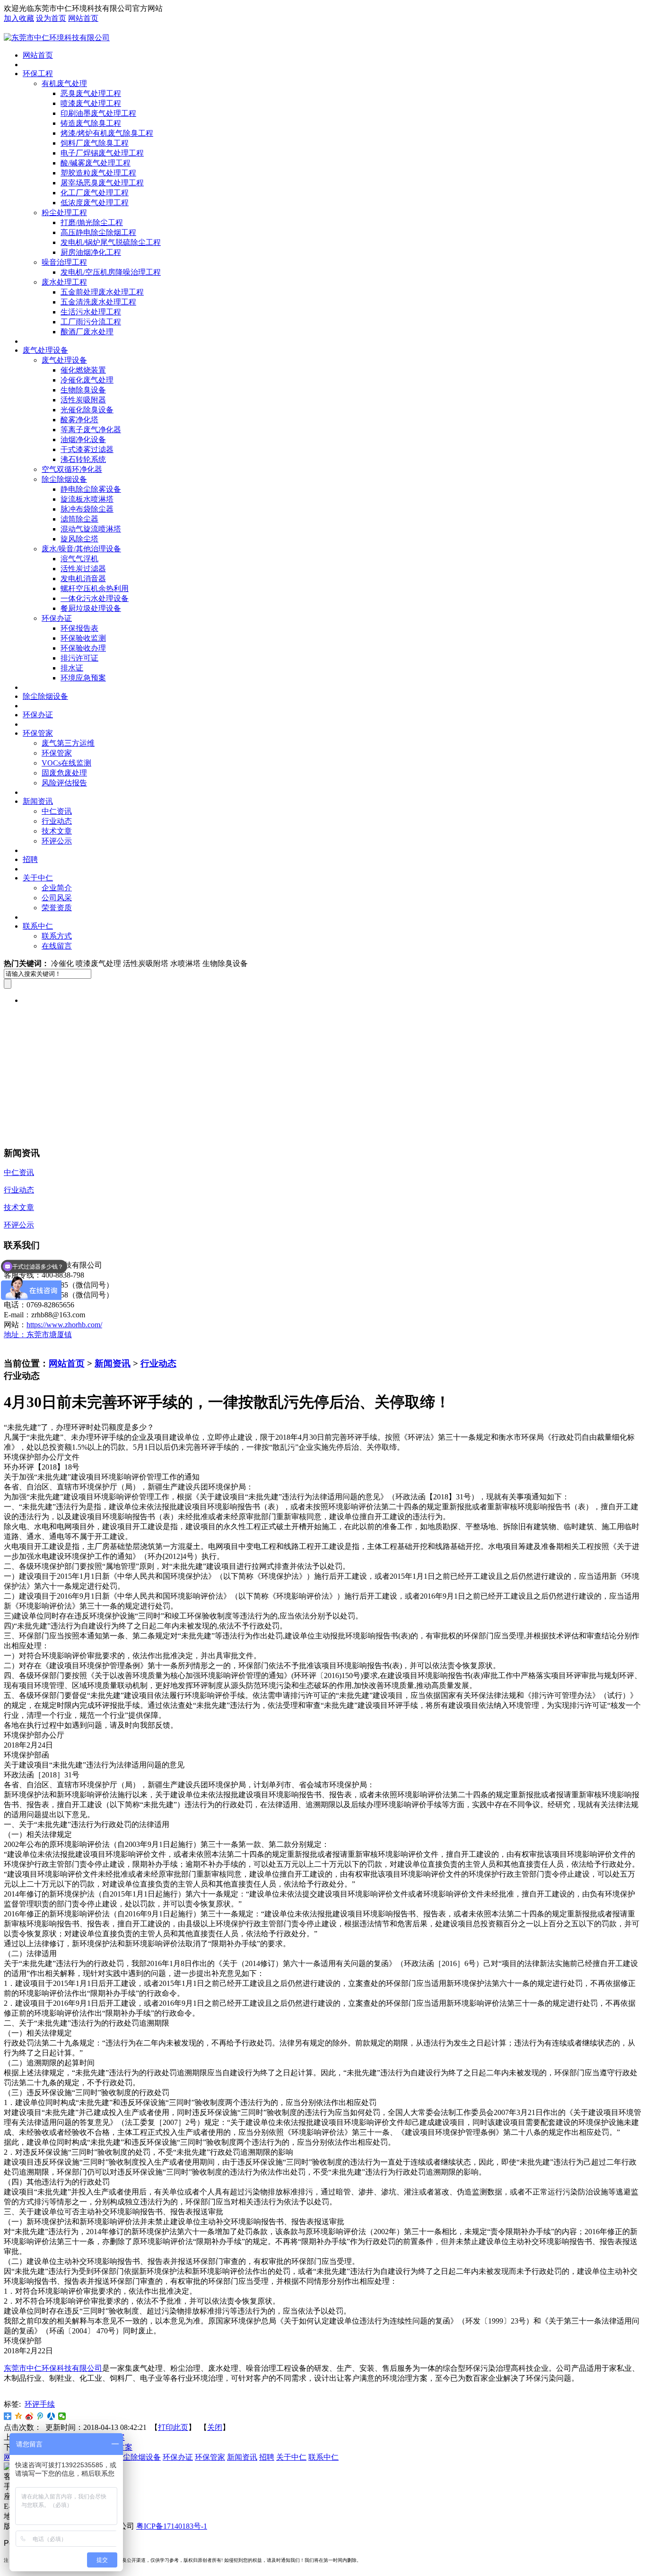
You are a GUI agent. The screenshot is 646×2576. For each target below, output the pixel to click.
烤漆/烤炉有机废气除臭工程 (107, 133)
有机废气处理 (64, 83)
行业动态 (57, 821)
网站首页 (83, 18)
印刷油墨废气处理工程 (98, 113)
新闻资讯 (38, 801)
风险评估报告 (64, 783)
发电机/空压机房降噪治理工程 (111, 272)
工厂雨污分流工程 (91, 322)
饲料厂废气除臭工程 (95, 143)
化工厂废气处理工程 (95, 193)
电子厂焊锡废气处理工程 (102, 153)
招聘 (30, 859)
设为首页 (51, 18)
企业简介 (57, 888)
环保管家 (38, 733)
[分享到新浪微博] (30, 2416)
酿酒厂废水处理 (87, 332)
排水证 (72, 668)
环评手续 (40, 2404)
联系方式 (57, 936)
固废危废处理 (64, 773)
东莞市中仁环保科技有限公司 (53, 2368)
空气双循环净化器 (72, 469)
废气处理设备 (45, 350)
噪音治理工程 (64, 262)
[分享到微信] (62, 2416)
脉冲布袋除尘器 (87, 509)
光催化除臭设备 (87, 410)
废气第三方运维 (68, 743)
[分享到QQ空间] (19, 2416)
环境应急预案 (83, 678)
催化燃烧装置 (83, 370)
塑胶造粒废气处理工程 (98, 173)
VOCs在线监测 (66, 763)
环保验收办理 (83, 648)
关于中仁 (38, 878)
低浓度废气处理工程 (95, 203)
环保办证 (57, 618)
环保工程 (38, 74)
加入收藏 (19, 18)
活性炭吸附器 (83, 400)
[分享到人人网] (51, 2416)
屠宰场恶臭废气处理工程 (102, 183)
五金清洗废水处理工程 (98, 302)
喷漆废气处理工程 (91, 103)
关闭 (215, 2427)
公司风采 (57, 898)
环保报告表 (79, 628)
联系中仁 (38, 926)
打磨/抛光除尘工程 (92, 222)
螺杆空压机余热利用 (95, 588)
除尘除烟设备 (64, 479)
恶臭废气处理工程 (91, 93)
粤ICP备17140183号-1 (172, 2526)
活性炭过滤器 (83, 569)
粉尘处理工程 (64, 213)
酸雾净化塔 (79, 420)
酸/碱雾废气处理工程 (96, 163)
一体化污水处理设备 (95, 598)
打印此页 (173, 2427)
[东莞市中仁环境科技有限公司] (57, 38)
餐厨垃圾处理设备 (91, 608)
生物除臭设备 (83, 390)
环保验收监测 (83, 638)
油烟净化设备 (83, 439)
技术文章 (57, 831)
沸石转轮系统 (83, 459)
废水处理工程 (64, 282)
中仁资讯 (57, 811)
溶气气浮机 (79, 559)
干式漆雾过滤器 (87, 449)
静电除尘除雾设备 (91, 489)
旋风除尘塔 (79, 539)
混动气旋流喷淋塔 (91, 529)
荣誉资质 (57, 908)
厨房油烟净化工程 (91, 252)
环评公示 (57, 841)
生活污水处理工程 (91, 312)
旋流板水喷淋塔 (87, 499)
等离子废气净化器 (91, 430)
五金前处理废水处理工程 (102, 292)
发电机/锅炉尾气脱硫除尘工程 (111, 242)
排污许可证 (79, 658)
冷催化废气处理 (87, 380)
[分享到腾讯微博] (40, 2416)
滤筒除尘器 (79, 519)
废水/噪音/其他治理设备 (81, 549)
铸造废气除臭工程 (91, 123)
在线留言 (57, 946)
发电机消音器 (83, 579)
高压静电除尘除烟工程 (98, 232)
